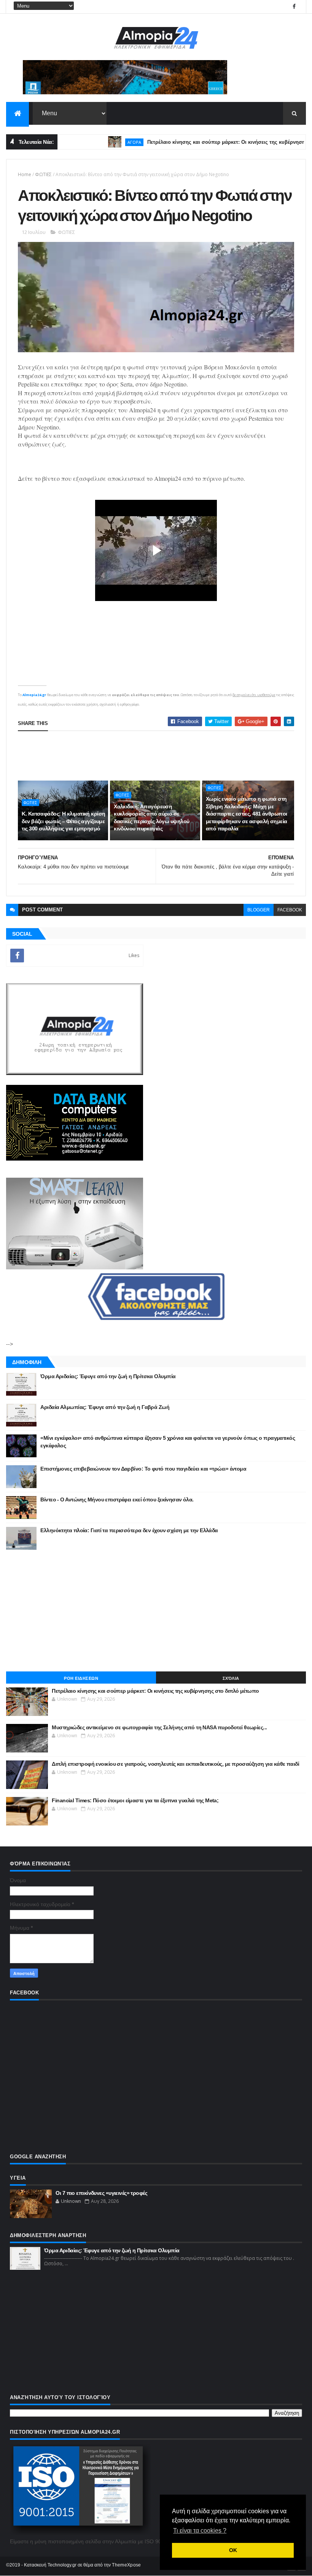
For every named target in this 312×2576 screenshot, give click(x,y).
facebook (290, 910)
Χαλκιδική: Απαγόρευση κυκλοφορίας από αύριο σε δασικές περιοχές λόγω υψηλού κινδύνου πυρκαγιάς (151, 818)
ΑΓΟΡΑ (102, 142)
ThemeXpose (126, 2565)
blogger (259, 910)
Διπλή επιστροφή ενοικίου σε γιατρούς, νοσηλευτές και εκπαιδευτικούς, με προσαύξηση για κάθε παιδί (175, 1764)
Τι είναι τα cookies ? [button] (200, 2531)
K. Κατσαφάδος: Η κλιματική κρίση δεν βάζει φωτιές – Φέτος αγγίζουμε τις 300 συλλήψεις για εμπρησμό (63, 821)
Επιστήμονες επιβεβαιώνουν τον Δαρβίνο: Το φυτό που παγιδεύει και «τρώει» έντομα (143, 1469)
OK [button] (233, 2550)
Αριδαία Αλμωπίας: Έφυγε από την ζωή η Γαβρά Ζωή (105, 1407)
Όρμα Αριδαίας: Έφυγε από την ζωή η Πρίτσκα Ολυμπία (108, 1376)
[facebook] (294, 7)
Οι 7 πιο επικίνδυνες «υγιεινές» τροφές (101, 2193)
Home (25, 174)
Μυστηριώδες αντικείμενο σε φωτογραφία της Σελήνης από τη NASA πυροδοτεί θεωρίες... (159, 1727)
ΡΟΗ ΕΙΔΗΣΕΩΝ (81, 1678)
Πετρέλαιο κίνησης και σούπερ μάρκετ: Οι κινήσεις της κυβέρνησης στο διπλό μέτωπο (155, 1691)
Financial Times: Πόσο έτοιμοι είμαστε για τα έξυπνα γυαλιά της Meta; (135, 1800)
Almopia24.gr (34, 695)
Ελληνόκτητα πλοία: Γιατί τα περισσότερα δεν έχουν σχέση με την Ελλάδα (129, 1530)
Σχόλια (231, 1678)
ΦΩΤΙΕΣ (43, 174)
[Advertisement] (156, 756)
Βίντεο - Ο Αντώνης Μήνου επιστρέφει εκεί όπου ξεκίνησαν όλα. (117, 1499)
